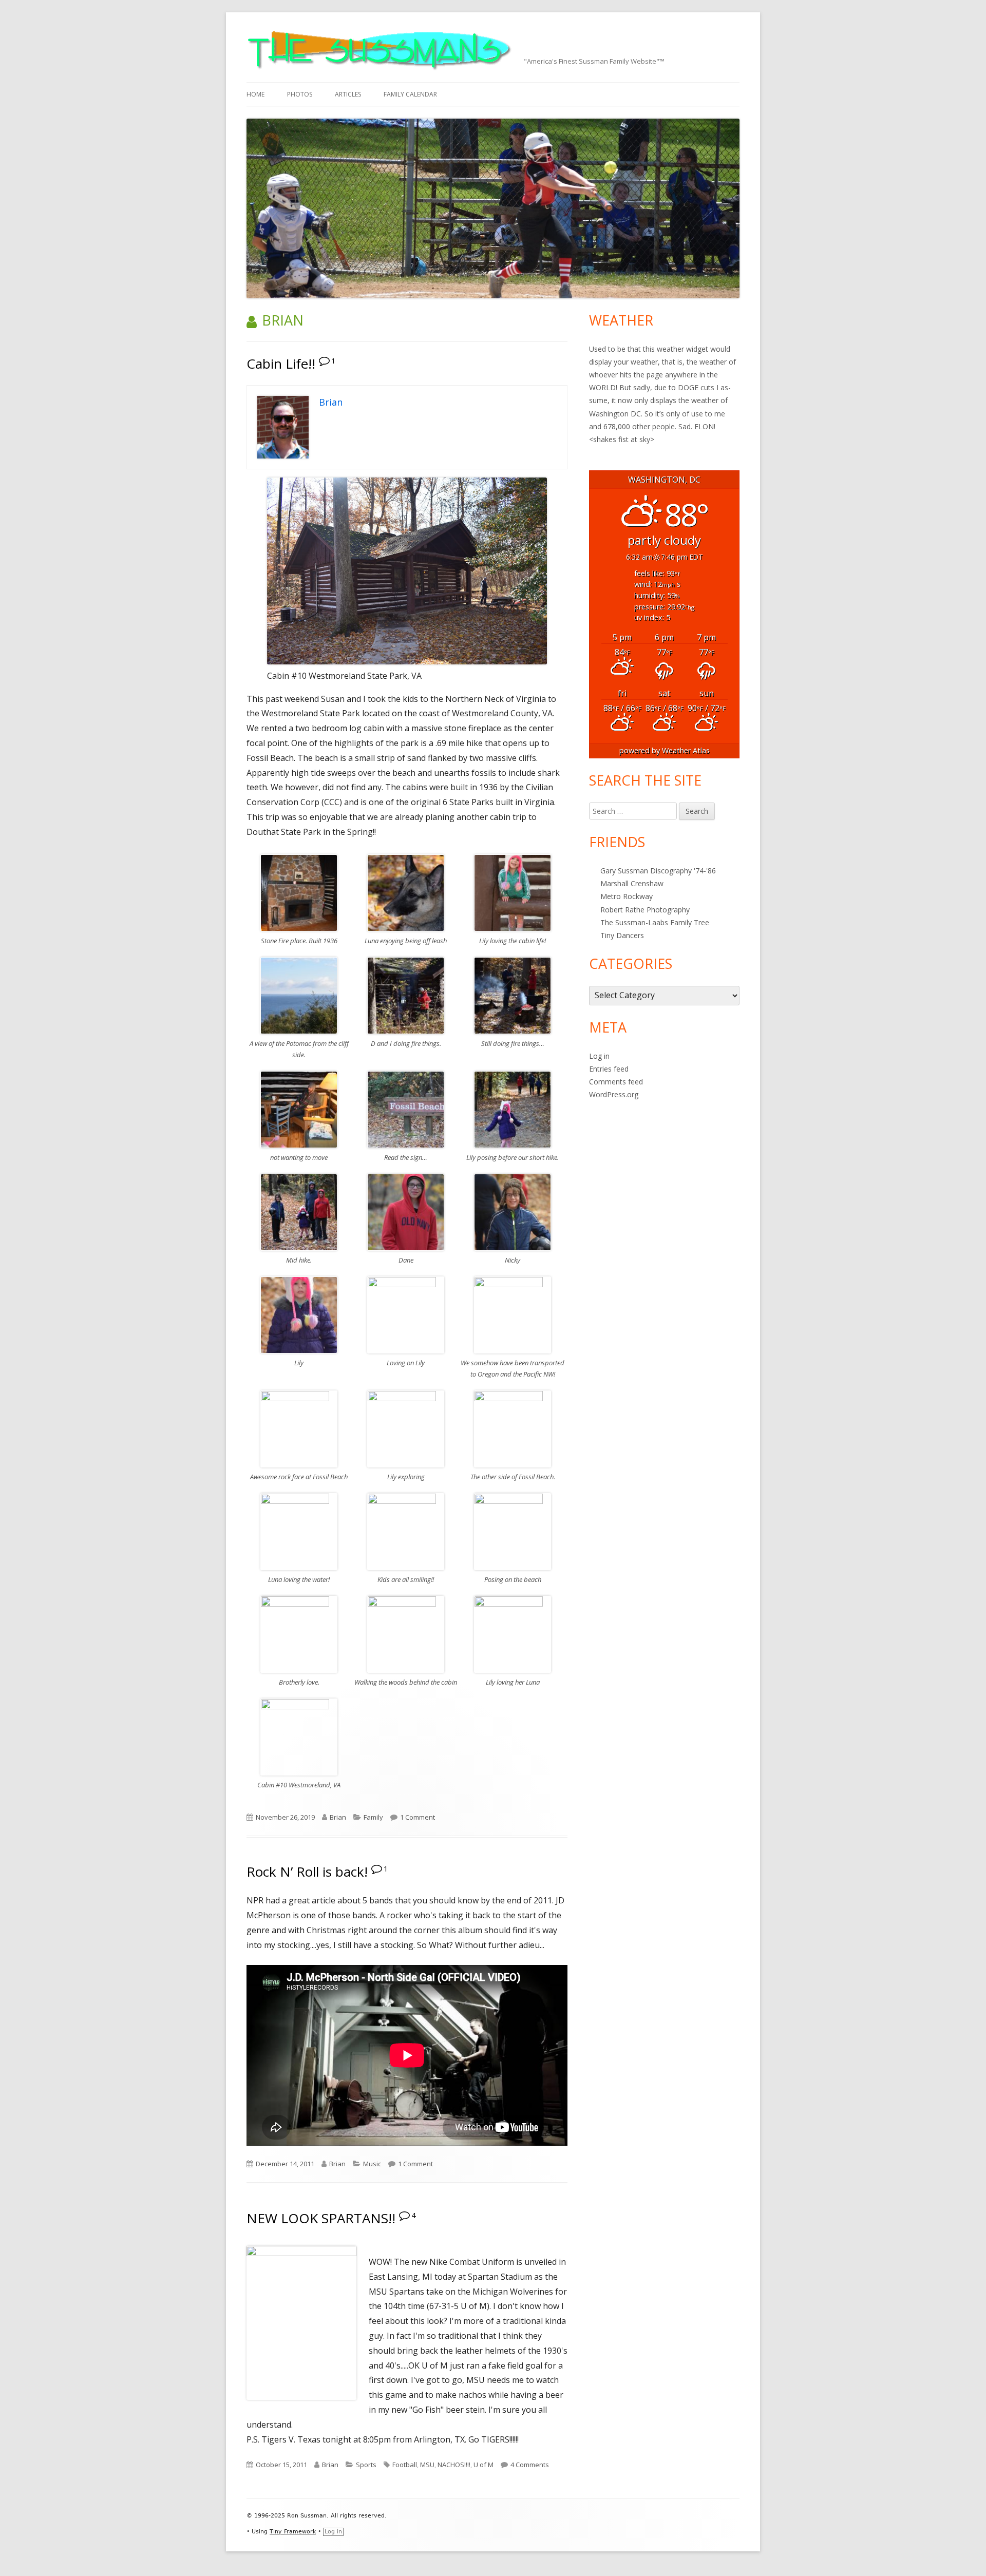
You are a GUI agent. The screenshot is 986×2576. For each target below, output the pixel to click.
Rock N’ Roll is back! (307, 1872)
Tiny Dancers (622, 935)
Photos (300, 94)
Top (962, 2552)
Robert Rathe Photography (645, 910)
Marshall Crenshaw (632, 883)
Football (405, 2465)
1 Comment (418, 1817)
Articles (348, 94)
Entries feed (609, 1069)
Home (255, 94)
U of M (483, 2465)
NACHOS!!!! (454, 2465)
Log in (599, 1056)
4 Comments (530, 2465)
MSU (427, 2465)
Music (372, 2164)
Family (373, 1817)
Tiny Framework (293, 2532)
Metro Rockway (627, 896)
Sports (366, 2465)
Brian (338, 1817)
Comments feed (616, 1082)
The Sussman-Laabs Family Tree (655, 922)
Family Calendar (410, 94)
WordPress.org (614, 1094)
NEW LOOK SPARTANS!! (321, 2218)
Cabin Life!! (281, 364)
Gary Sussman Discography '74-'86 (658, 871)
